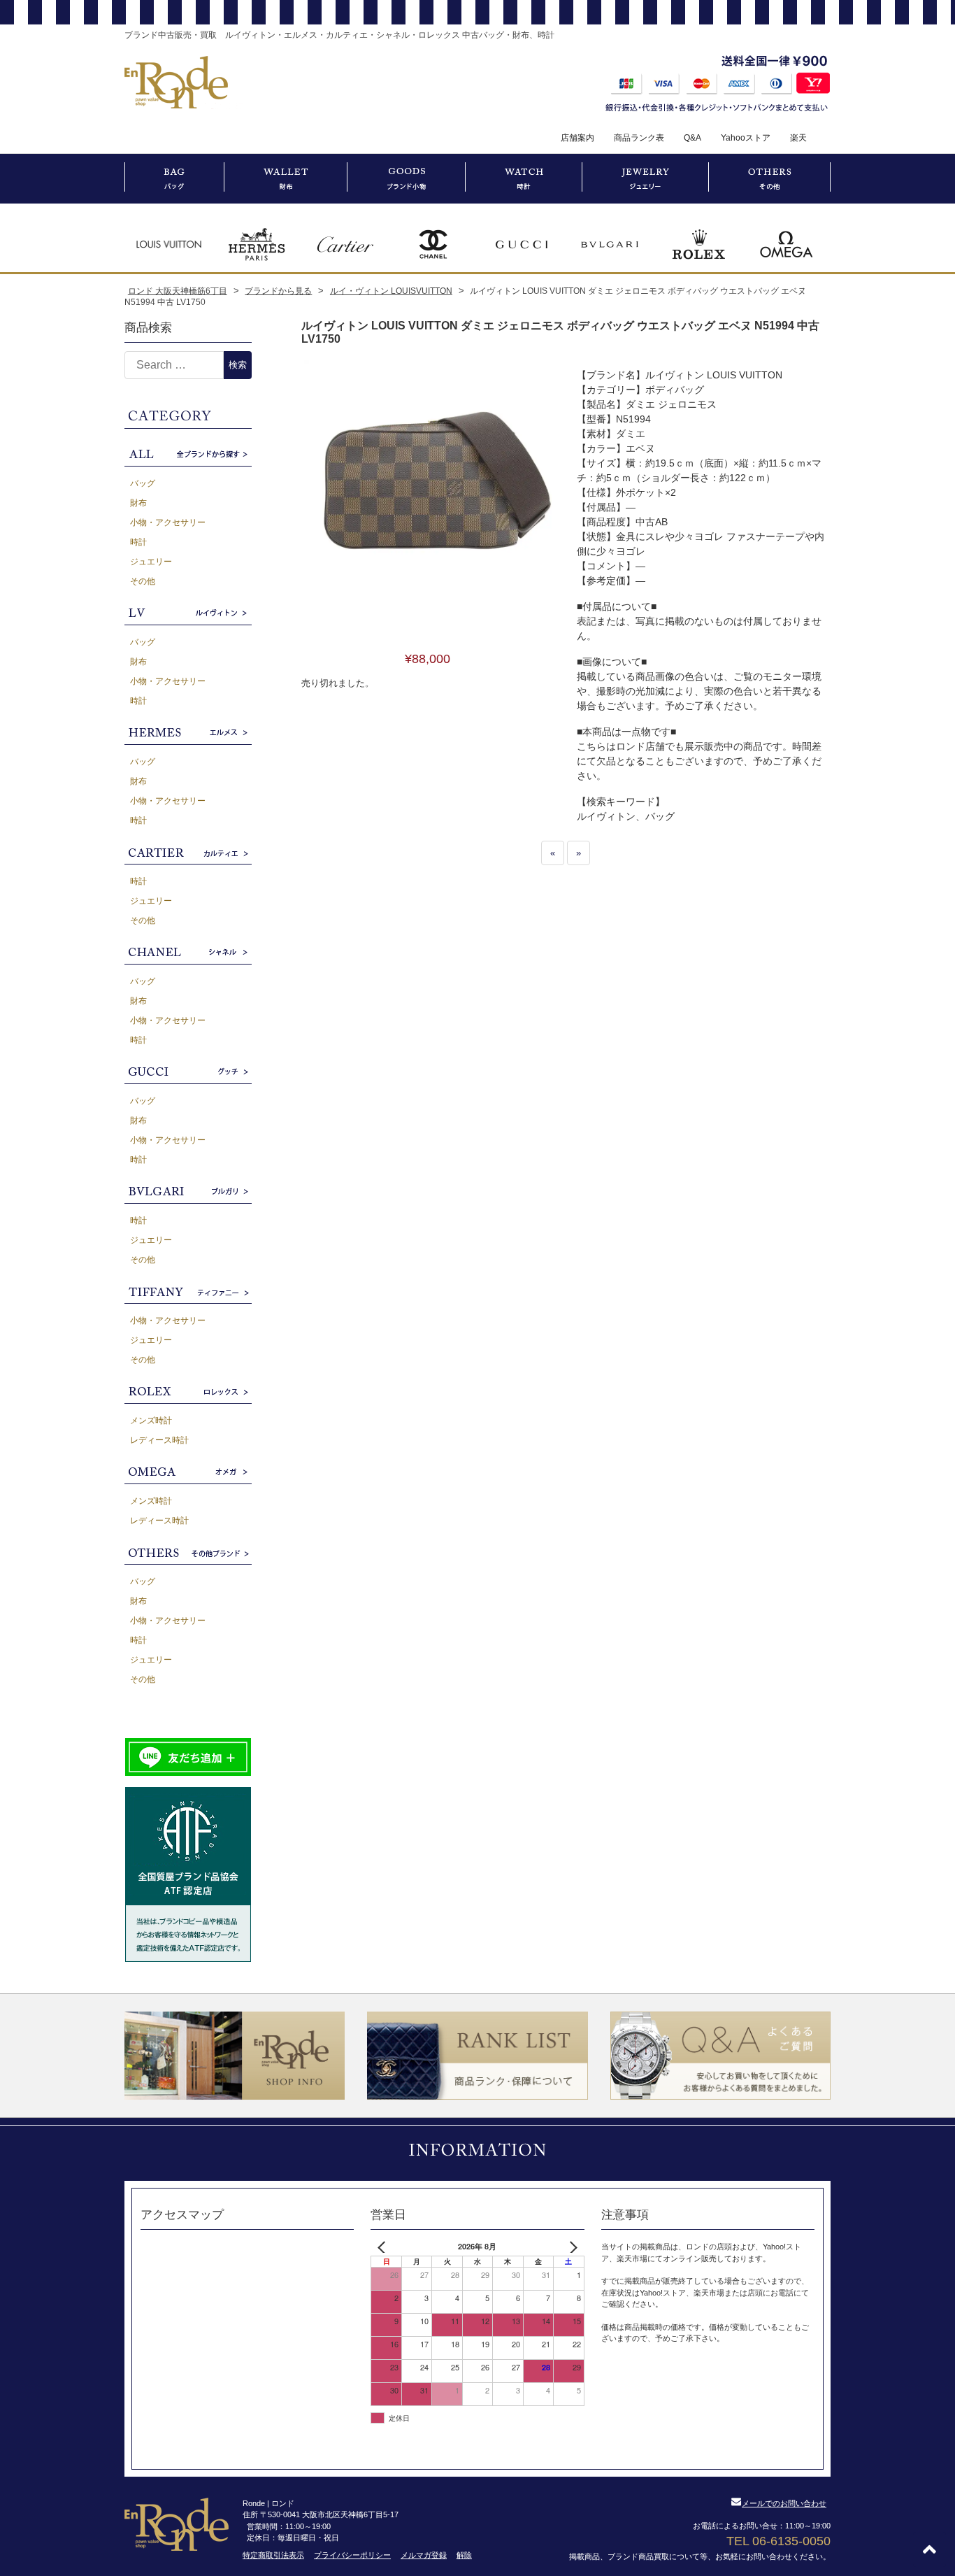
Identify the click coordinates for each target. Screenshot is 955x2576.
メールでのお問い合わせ (784, 2503)
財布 (138, 503)
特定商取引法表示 (273, 2555)
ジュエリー (151, 562)
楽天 (798, 138)
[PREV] (384, 2247)
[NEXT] (571, 2247)
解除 (464, 2555)
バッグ (143, 483)
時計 (138, 542)
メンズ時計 (151, 1421)
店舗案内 (577, 138)
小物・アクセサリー (168, 522)
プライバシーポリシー (352, 2555)
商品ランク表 (639, 138)
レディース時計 (159, 1440)
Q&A (692, 138)
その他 (143, 581)
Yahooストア (746, 138)
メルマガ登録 (424, 2555)
